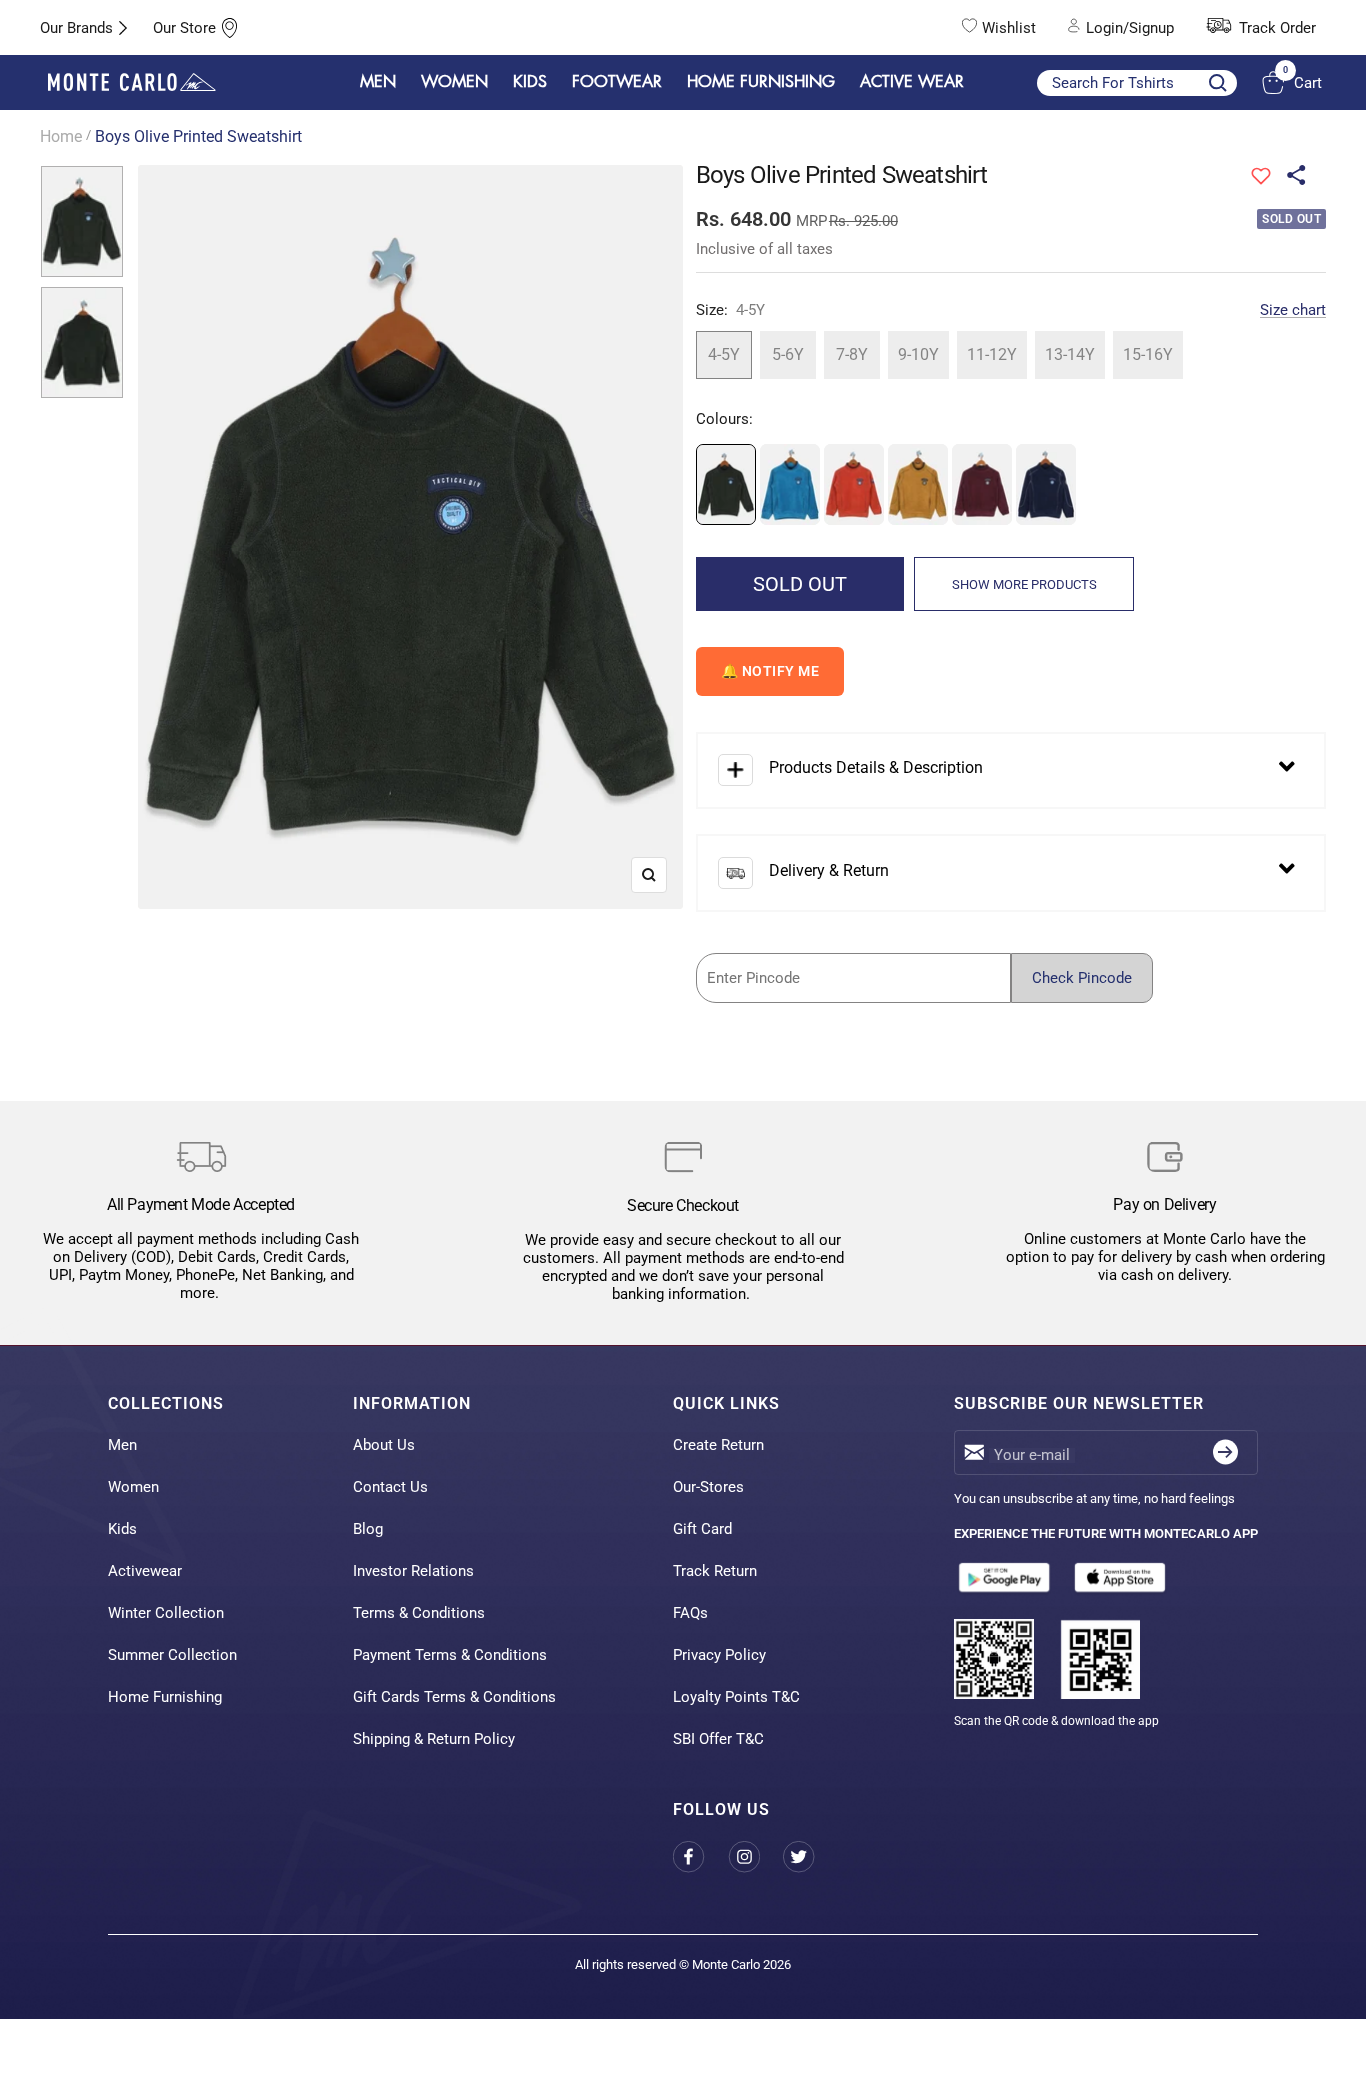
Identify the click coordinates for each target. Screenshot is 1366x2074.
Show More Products (1024, 584)
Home (61, 136)
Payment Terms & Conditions (450, 1655)
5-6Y (788, 354)
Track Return (715, 1571)
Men (122, 1445)
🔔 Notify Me (770, 671)
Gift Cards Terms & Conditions (454, 1697)
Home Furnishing (165, 1697)
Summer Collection (172, 1655)
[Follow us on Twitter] (810, 1856)
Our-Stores (708, 1487)
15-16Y (1148, 354)
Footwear (617, 82)
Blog (368, 1529)
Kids (122, 1529)
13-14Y (1070, 354)
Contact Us (390, 1487)
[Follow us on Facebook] (700, 1856)
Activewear (145, 1571)
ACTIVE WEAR (912, 82)
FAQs (690, 1613)
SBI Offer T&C (718, 1739)
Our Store (184, 28)
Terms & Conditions (419, 1613)
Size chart (1293, 310)
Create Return (718, 1445)
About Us (384, 1445)
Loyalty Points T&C (736, 1697)
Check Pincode (1082, 978)
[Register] (1225, 1452)
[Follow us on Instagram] (755, 1856)
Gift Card (702, 1529)
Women (133, 1487)
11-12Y (992, 354)
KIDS (530, 82)
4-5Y (724, 354)
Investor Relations (413, 1571)
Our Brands (76, 28)
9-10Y (918, 354)
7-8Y (852, 354)
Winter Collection (166, 1613)
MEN (378, 82)
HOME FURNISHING (761, 82)
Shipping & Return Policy (434, 1739)
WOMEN (454, 82)
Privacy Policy (719, 1655)
